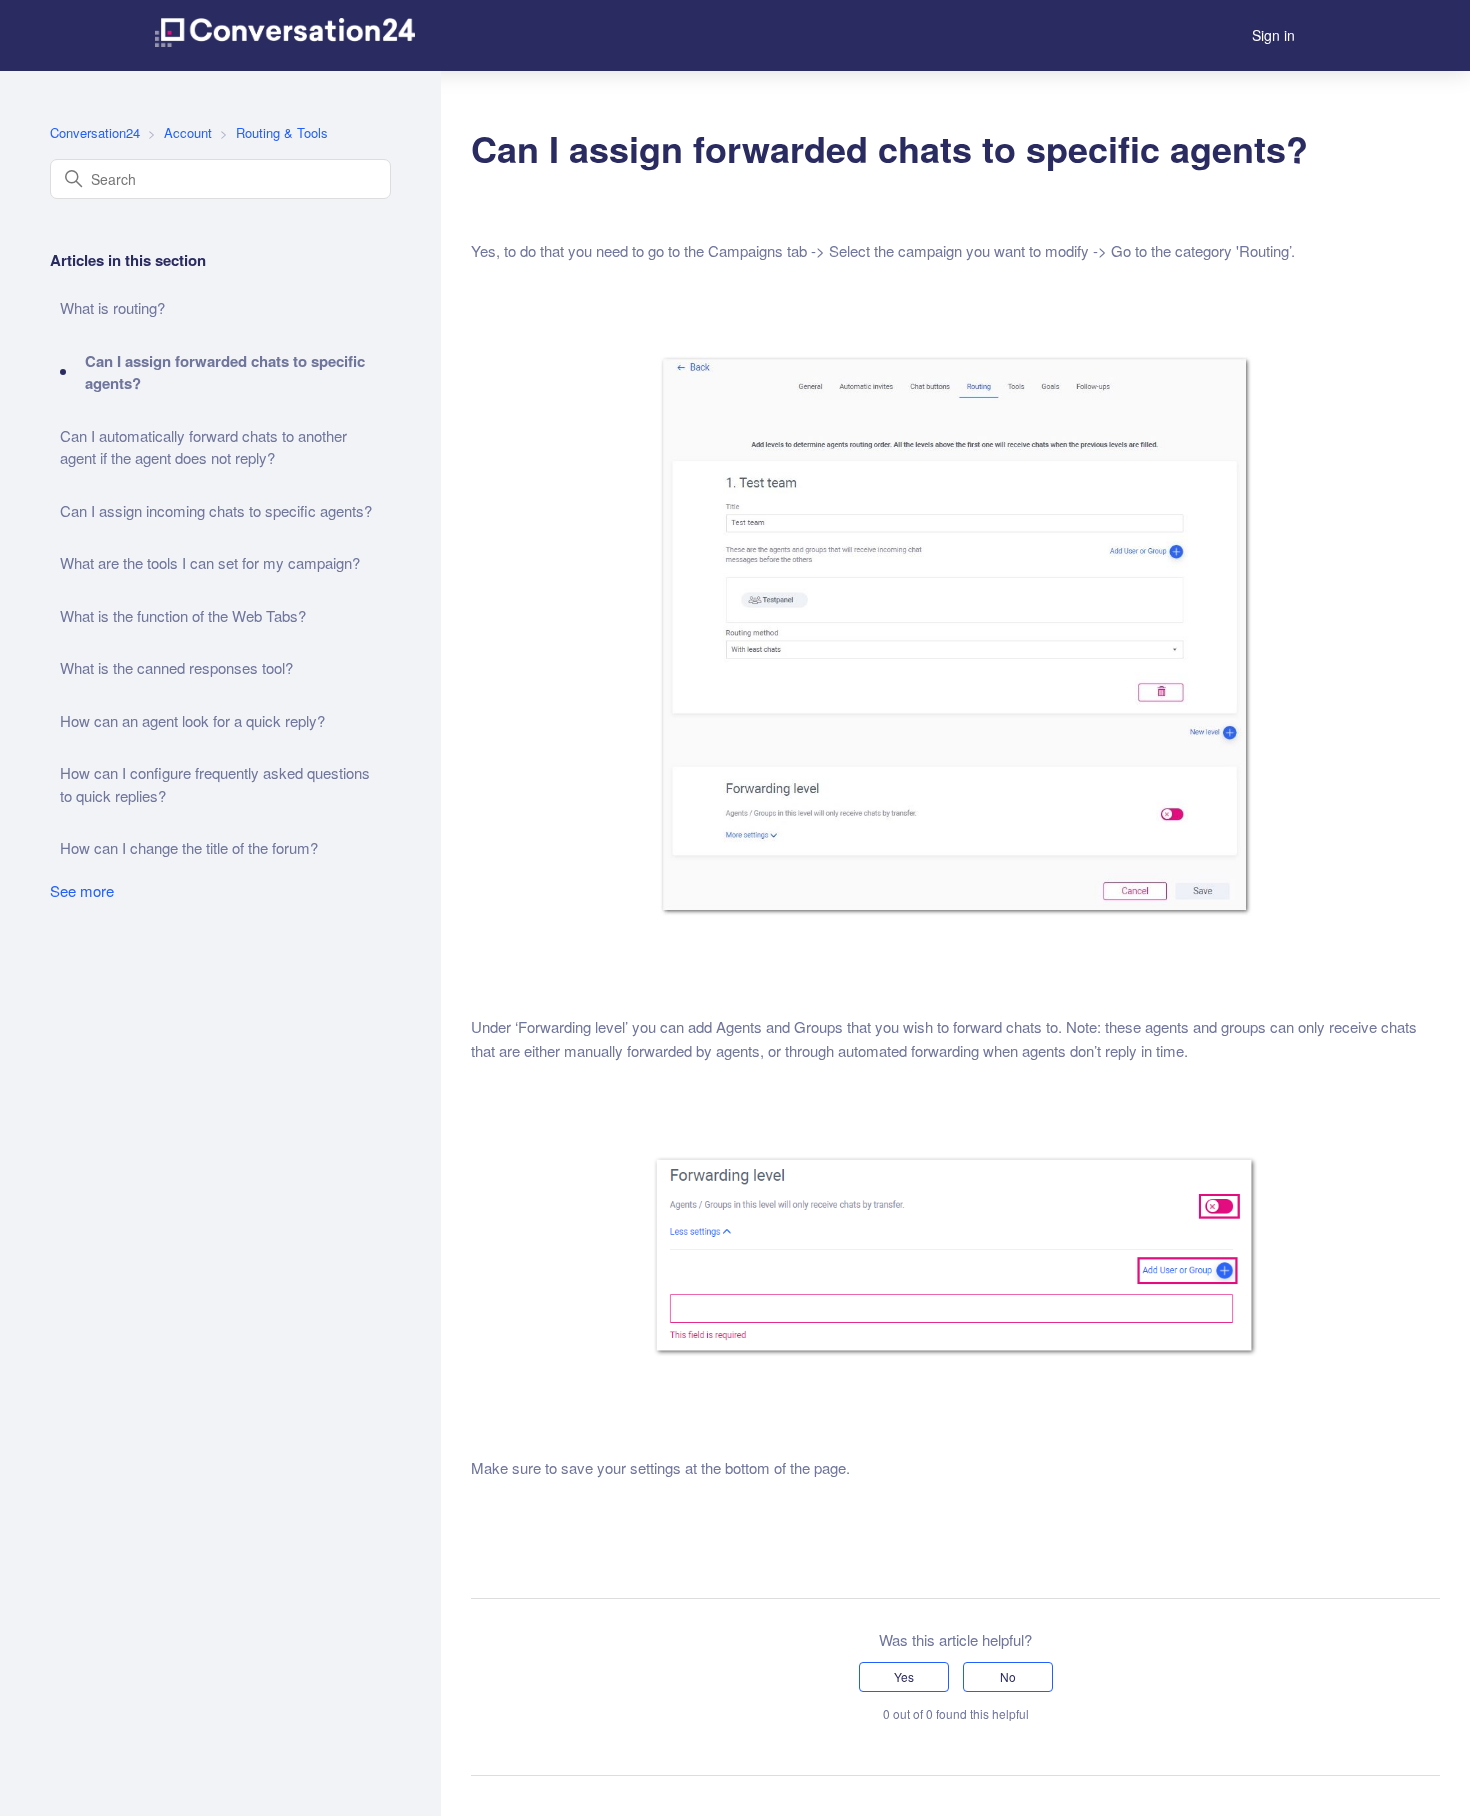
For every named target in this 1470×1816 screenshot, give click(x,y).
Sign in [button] (1273, 35)
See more (82, 890)
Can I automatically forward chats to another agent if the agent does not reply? (203, 447)
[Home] (285, 35)
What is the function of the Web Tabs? (183, 615)
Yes (904, 1676)
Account (188, 132)
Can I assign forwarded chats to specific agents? (225, 372)
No (1008, 1676)
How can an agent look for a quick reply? (192, 720)
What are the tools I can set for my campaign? (210, 562)
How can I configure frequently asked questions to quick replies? (215, 784)
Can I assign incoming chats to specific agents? (216, 510)
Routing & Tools (282, 132)
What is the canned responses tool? (176, 667)
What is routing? (112, 307)
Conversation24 (95, 132)
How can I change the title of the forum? (189, 847)
